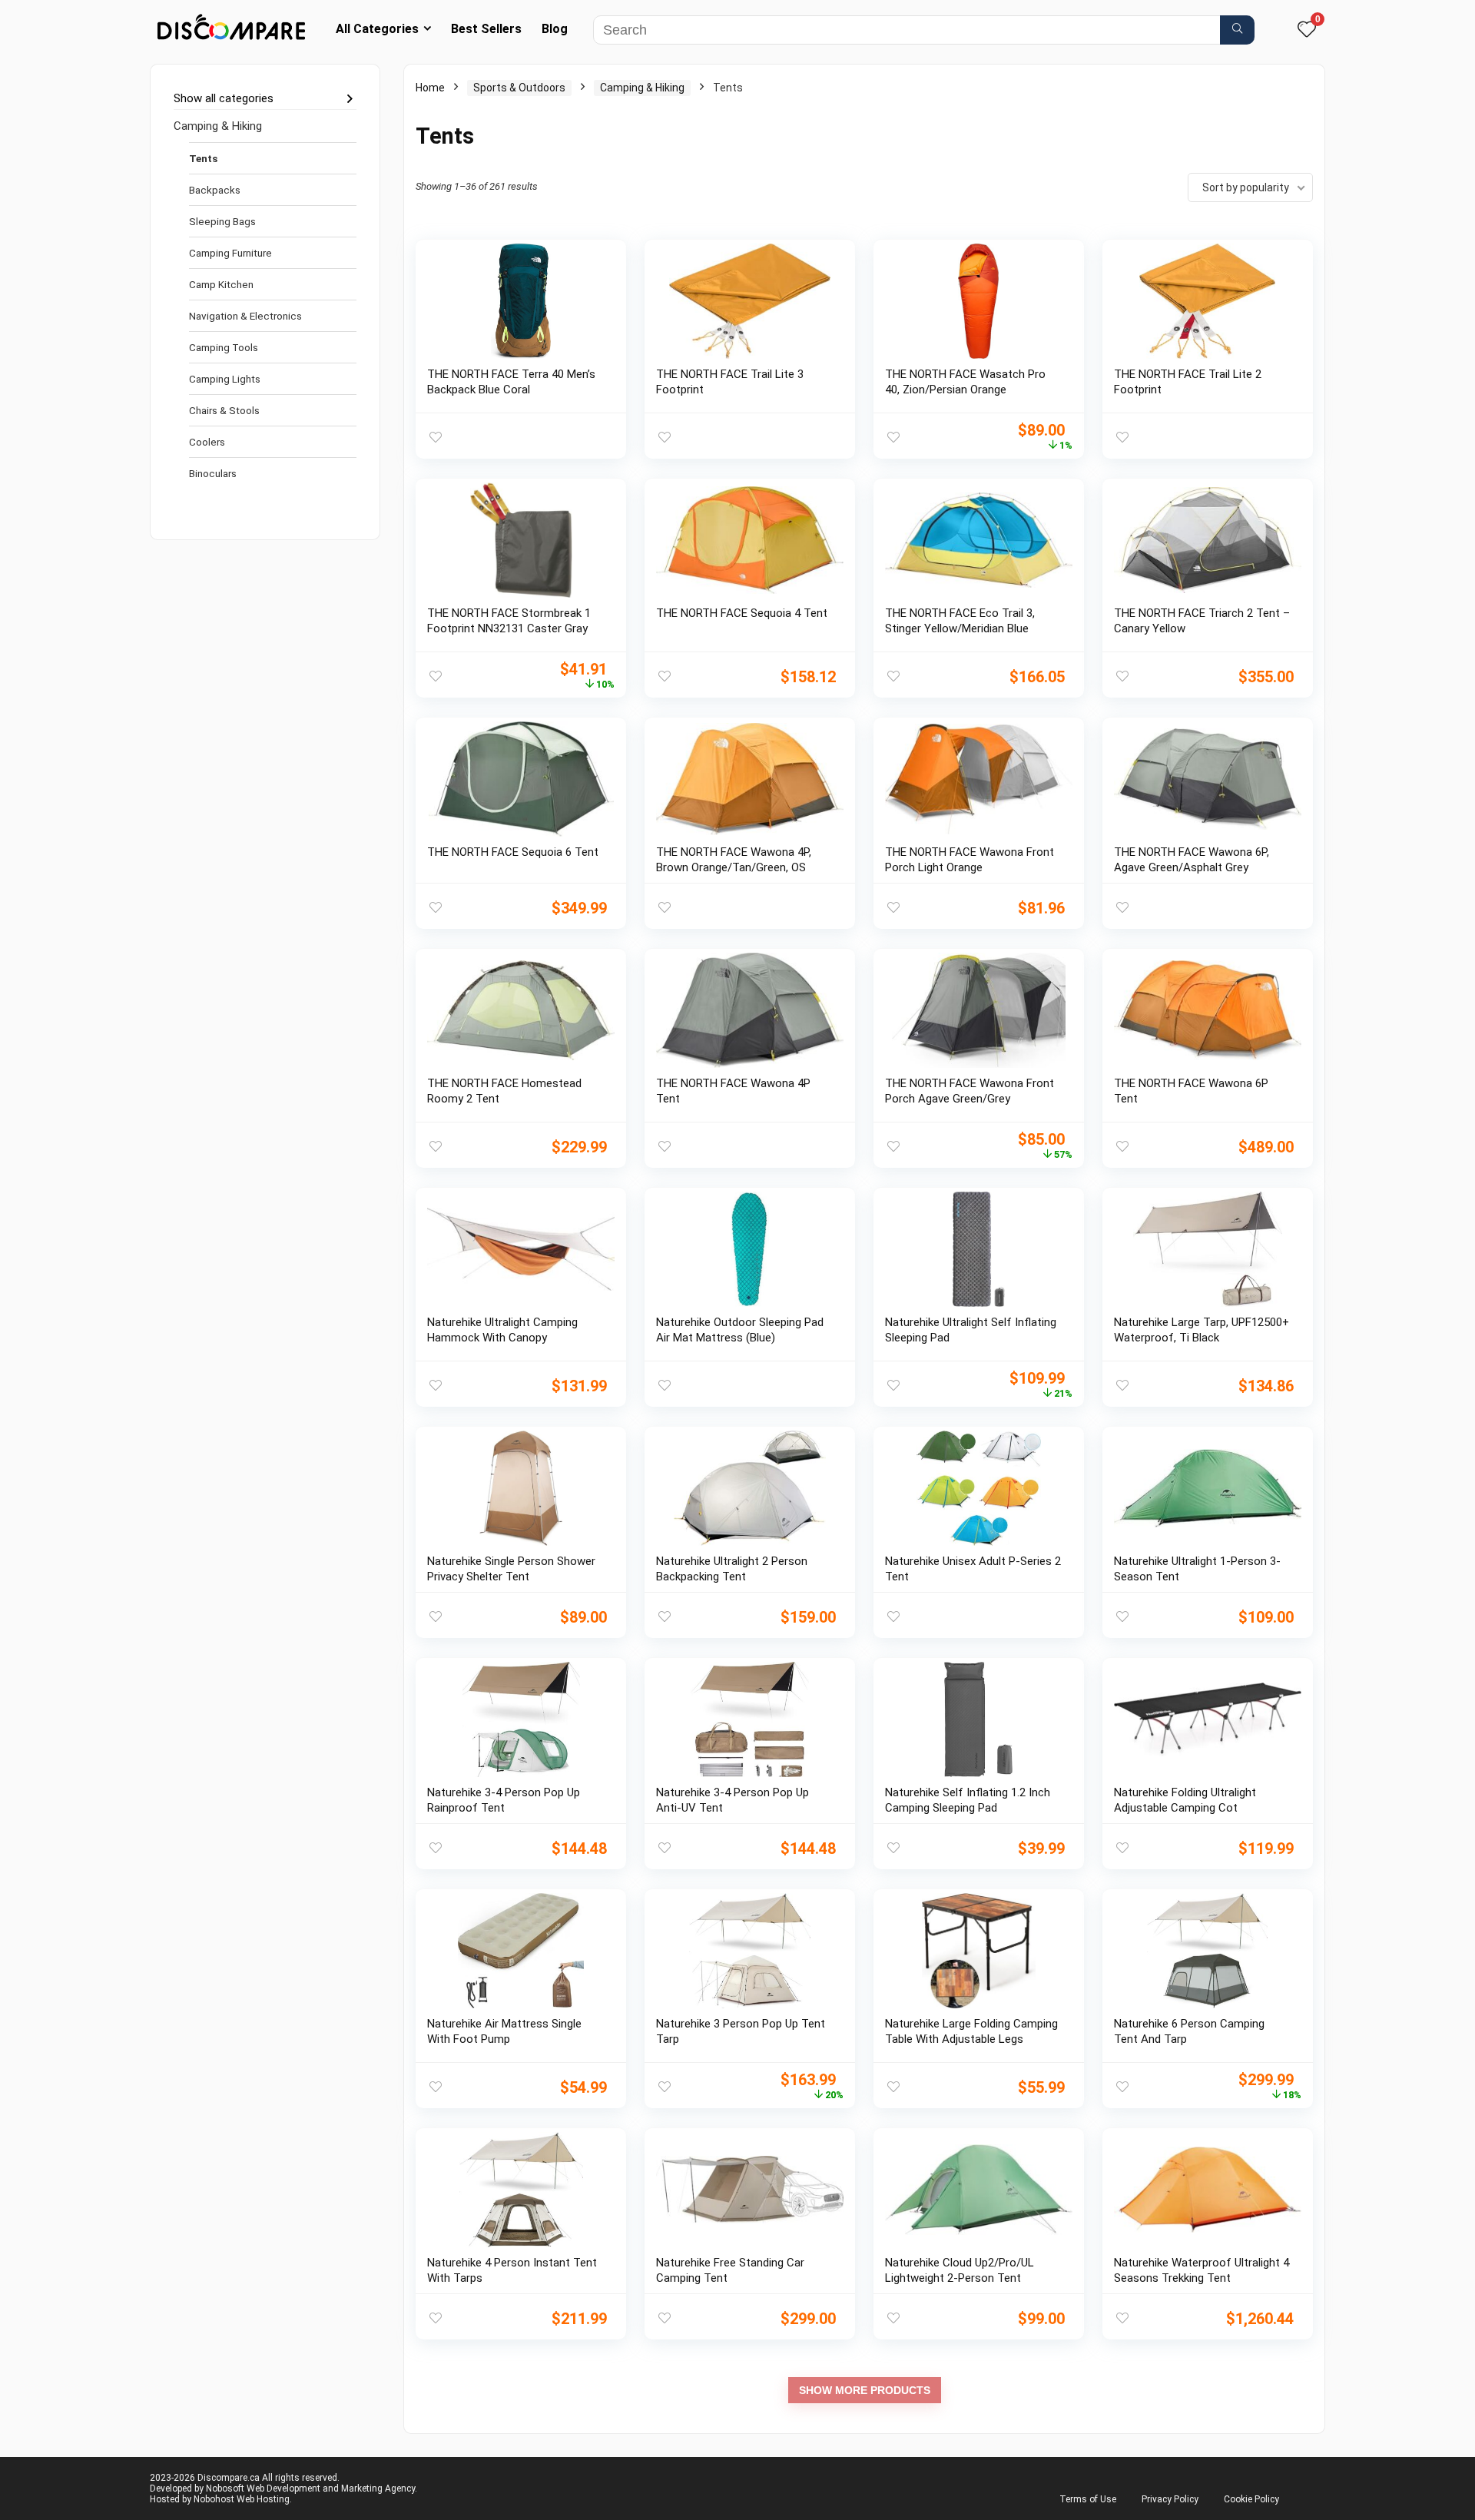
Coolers (207, 442)
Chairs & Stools (224, 410)
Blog (555, 29)
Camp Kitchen (221, 284)
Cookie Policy (1251, 2499)
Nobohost (214, 2499)
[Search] (1237, 30)
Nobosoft (225, 2488)
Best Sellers (486, 29)
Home (430, 88)
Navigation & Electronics (245, 316)
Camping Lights (225, 379)
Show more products (865, 2390)
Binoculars (213, 473)
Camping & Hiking (218, 126)
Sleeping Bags (222, 221)
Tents (203, 158)
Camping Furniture (230, 253)
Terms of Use (1088, 2499)
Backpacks (215, 190)
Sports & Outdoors (519, 88)
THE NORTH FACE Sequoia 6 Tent (513, 852)
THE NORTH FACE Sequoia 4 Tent (742, 613)
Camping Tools (224, 347)
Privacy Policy (1170, 2499)
